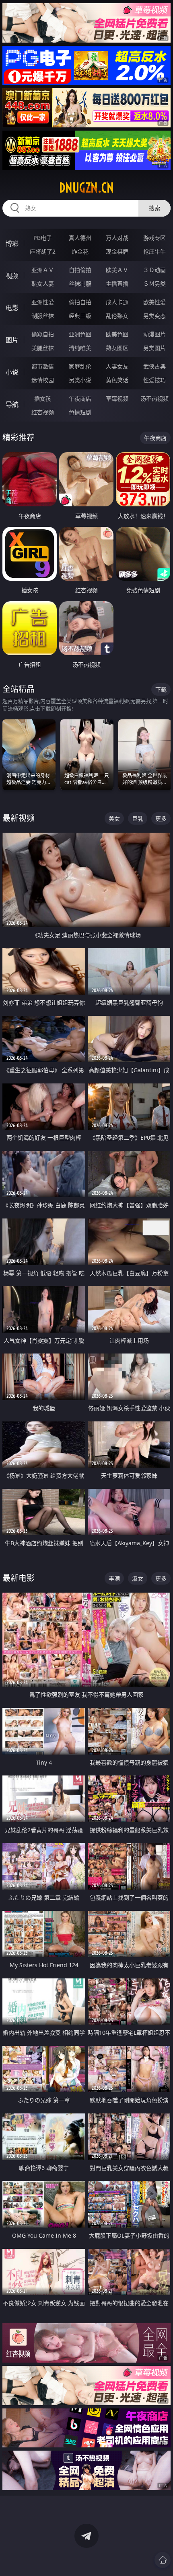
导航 (12, 404)
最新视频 (19, 818)
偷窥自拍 (43, 334)
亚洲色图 (80, 334)
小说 (12, 372)
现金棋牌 (117, 251)
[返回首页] (163, 2560)
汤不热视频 (154, 398)
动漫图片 (154, 334)
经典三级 (80, 316)
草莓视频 (117, 398)
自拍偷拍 (80, 270)
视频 (12, 276)
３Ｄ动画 (154, 270)
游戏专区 (154, 238)
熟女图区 (117, 348)
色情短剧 (80, 412)
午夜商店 (80, 398)
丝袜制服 (80, 284)
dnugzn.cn (86, 188)
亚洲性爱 (43, 302)
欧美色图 (117, 334)
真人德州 (80, 238)
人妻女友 (117, 366)
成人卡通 (117, 302)
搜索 (154, 208)
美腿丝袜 (43, 348)
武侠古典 (154, 366)
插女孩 (43, 398)
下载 (161, 689)
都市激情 (43, 366)
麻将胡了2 (43, 251)
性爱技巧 (154, 380)
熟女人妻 (43, 284)
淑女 (138, 1578)
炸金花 (80, 251)
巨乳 (138, 818)
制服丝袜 (43, 316)
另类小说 (80, 380)
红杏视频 (43, 412)
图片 (12, 340)
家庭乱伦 (80, 366)
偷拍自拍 (80, 302)
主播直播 (117, 284)
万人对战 (117, 238)
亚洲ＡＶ (43, 270)
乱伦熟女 (117, 316)
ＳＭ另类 (154, 284)
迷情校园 (43, 380)
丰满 (114, 1578)
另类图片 (154, 348)
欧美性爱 (154, 302)
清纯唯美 (80, 348)
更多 (161, 818)
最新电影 (19, 1578)
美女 (114, 818)
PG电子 (43, 238)
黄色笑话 (117, 380)
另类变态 (154, 316)
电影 (12, 308)
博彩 (12, 244)
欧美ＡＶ (117, 270)
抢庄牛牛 (154, 251)
